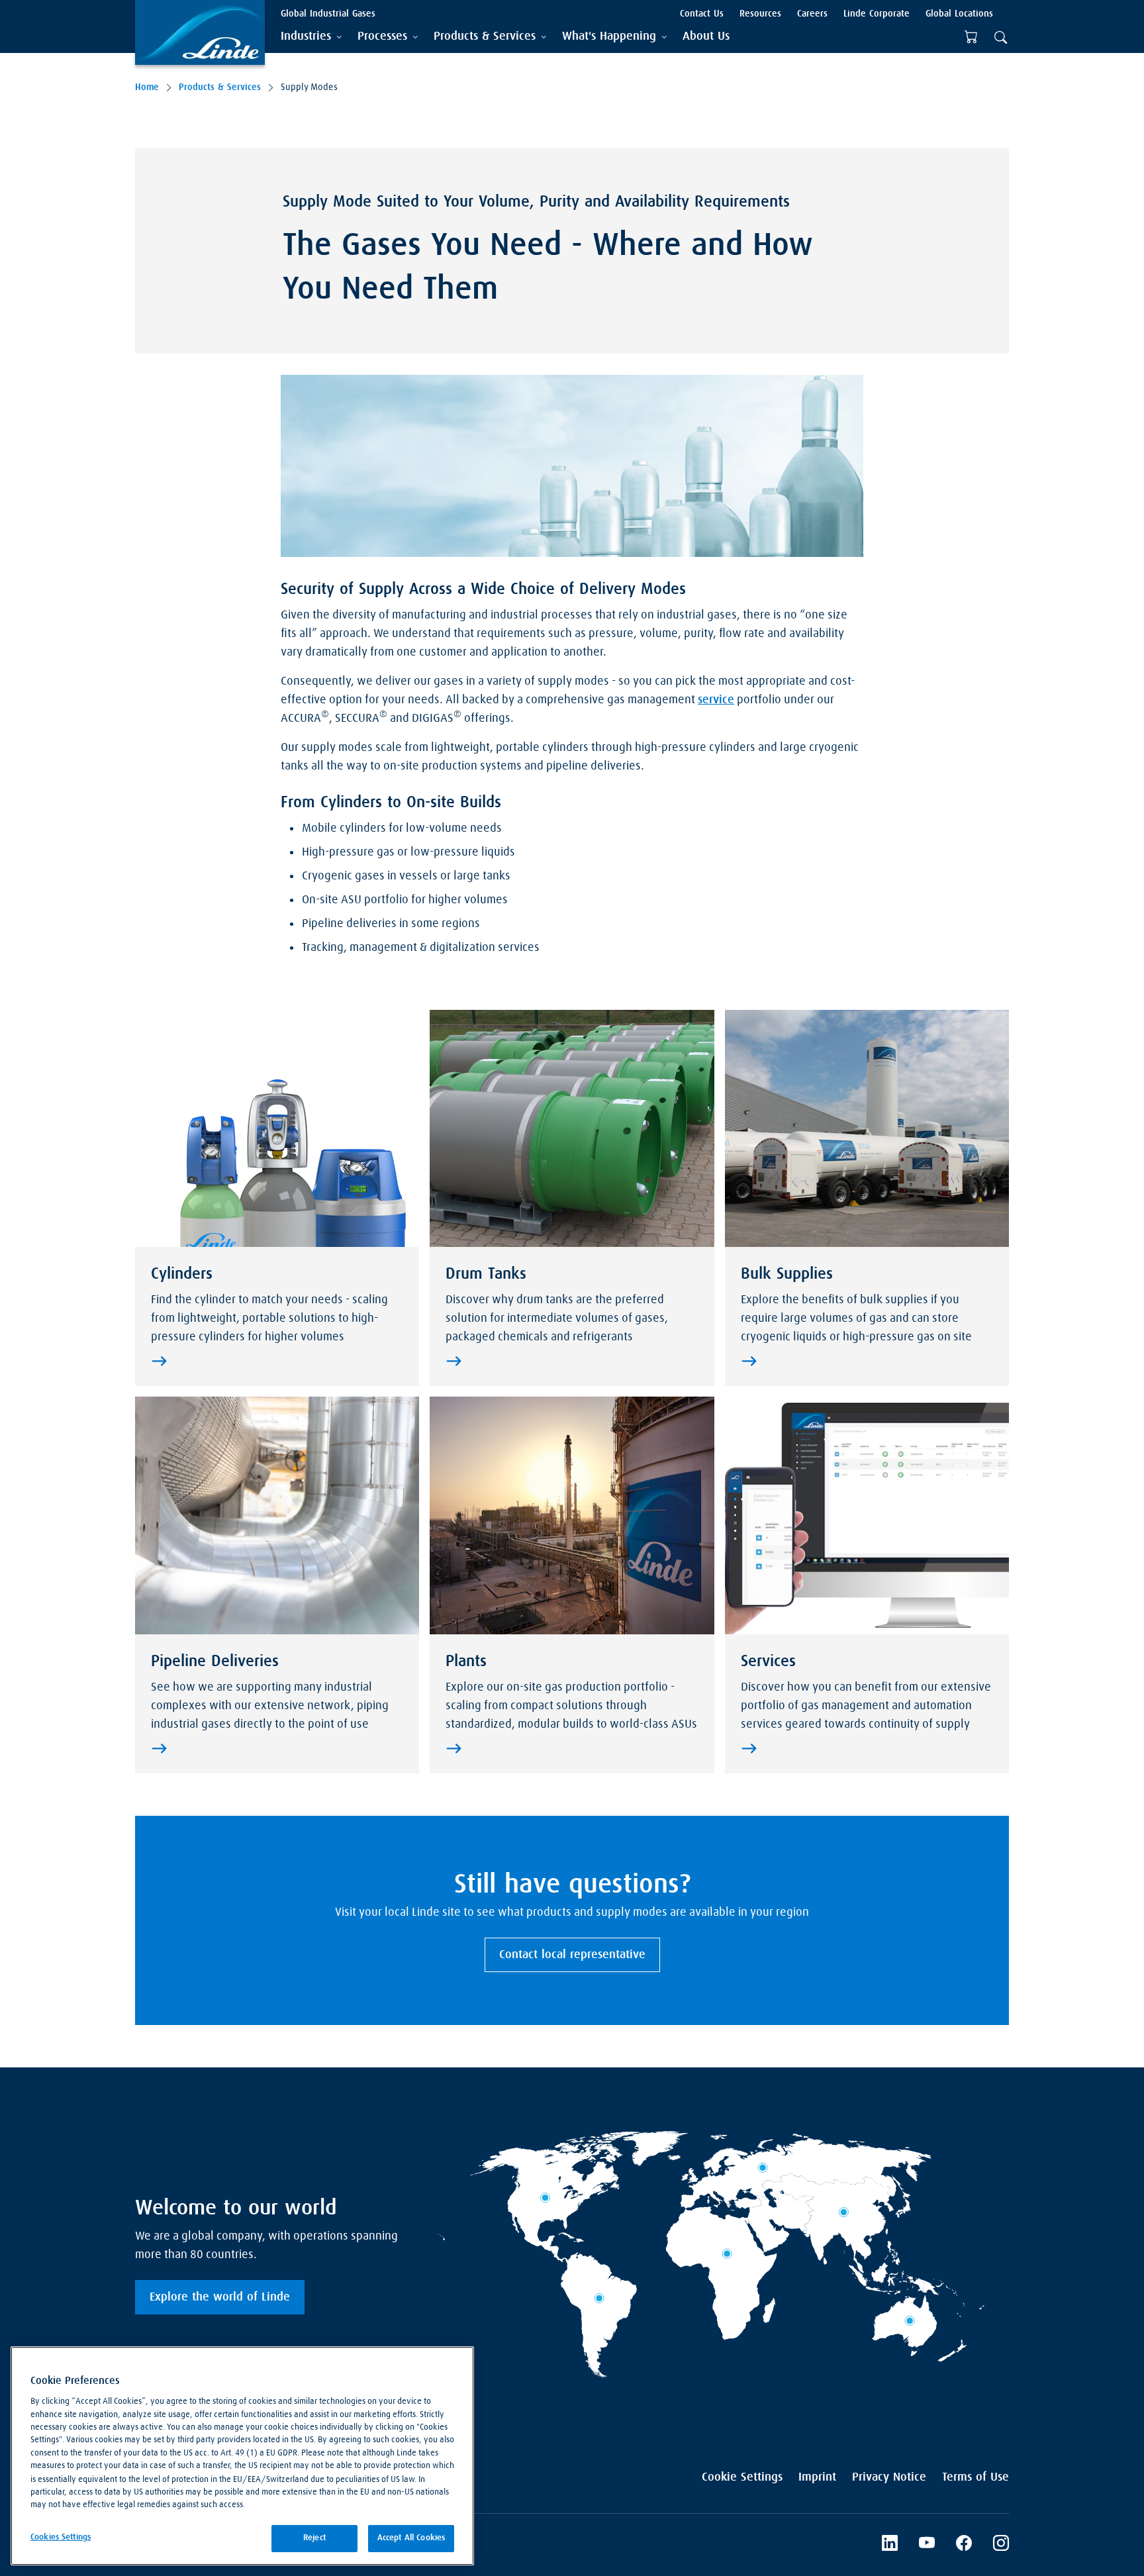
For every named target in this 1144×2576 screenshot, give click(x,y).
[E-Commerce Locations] (971, 37)
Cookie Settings (742, 2477)
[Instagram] (1001, 2545)
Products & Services (220, 87)
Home (147, 87)
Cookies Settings (61, 2537)
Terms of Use (976, 2477)
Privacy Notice (889, 2477)
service (716, 700)
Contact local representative (572, 1955)
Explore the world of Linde (220, 2297)
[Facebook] (964, 2545)
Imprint (817, 2477)
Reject (314, 2538)
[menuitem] (706, 37)
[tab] (311, 37)
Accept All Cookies (411, 2538)
